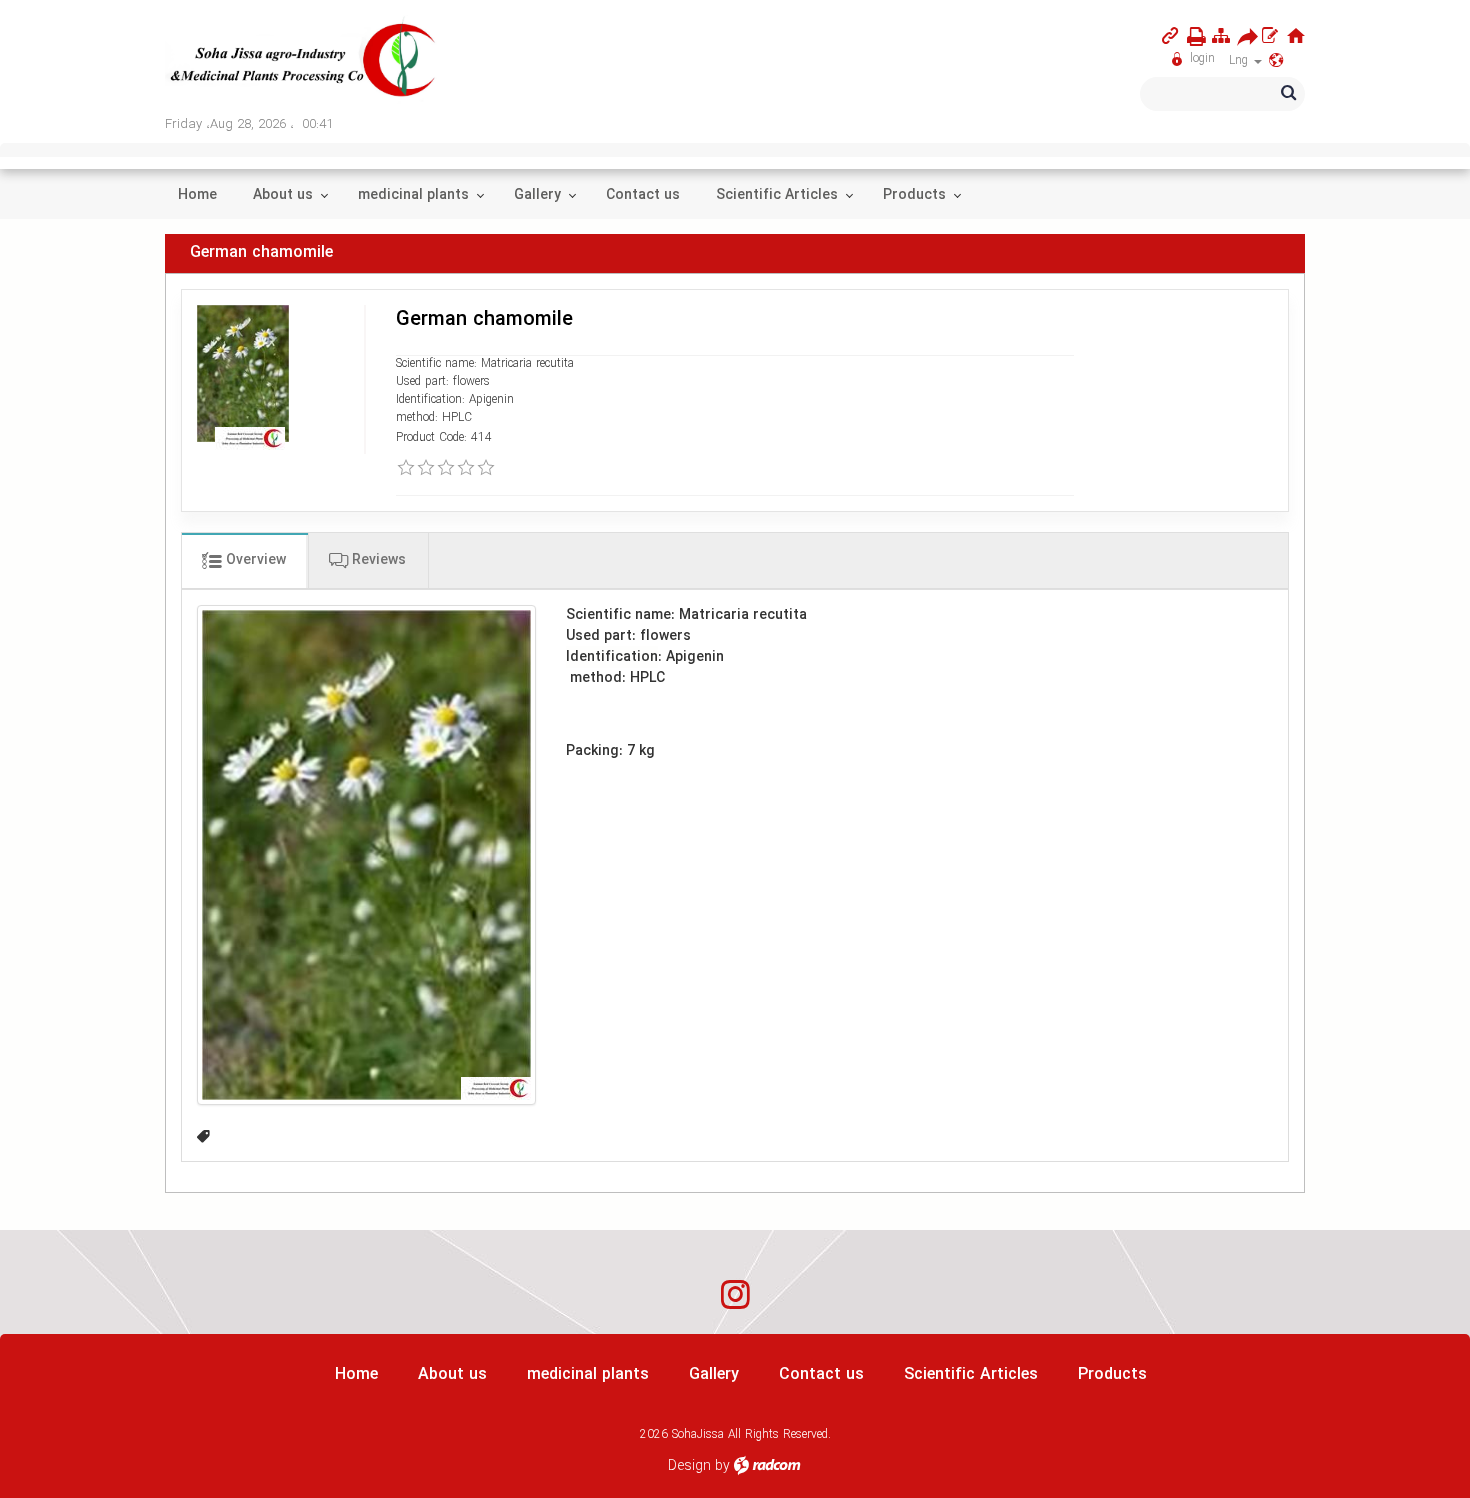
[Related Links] (1170, 35)
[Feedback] (1270, 35)
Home (356, 1374)
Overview (254, 560)
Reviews (377, 560)
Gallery (714, 1374)
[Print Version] (1192, 36)
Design (689, 1466)
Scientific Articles (971, 1374)
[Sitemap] (1221, 35)
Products (1112, 1374)
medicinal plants (588, 1374)
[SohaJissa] (304, 61)
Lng (1240, 60)
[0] (406, 468)
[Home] (1296, 35)
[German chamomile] (366, 854)
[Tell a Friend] (1242, 36)
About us (452, 1374)
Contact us (821, 1374)
